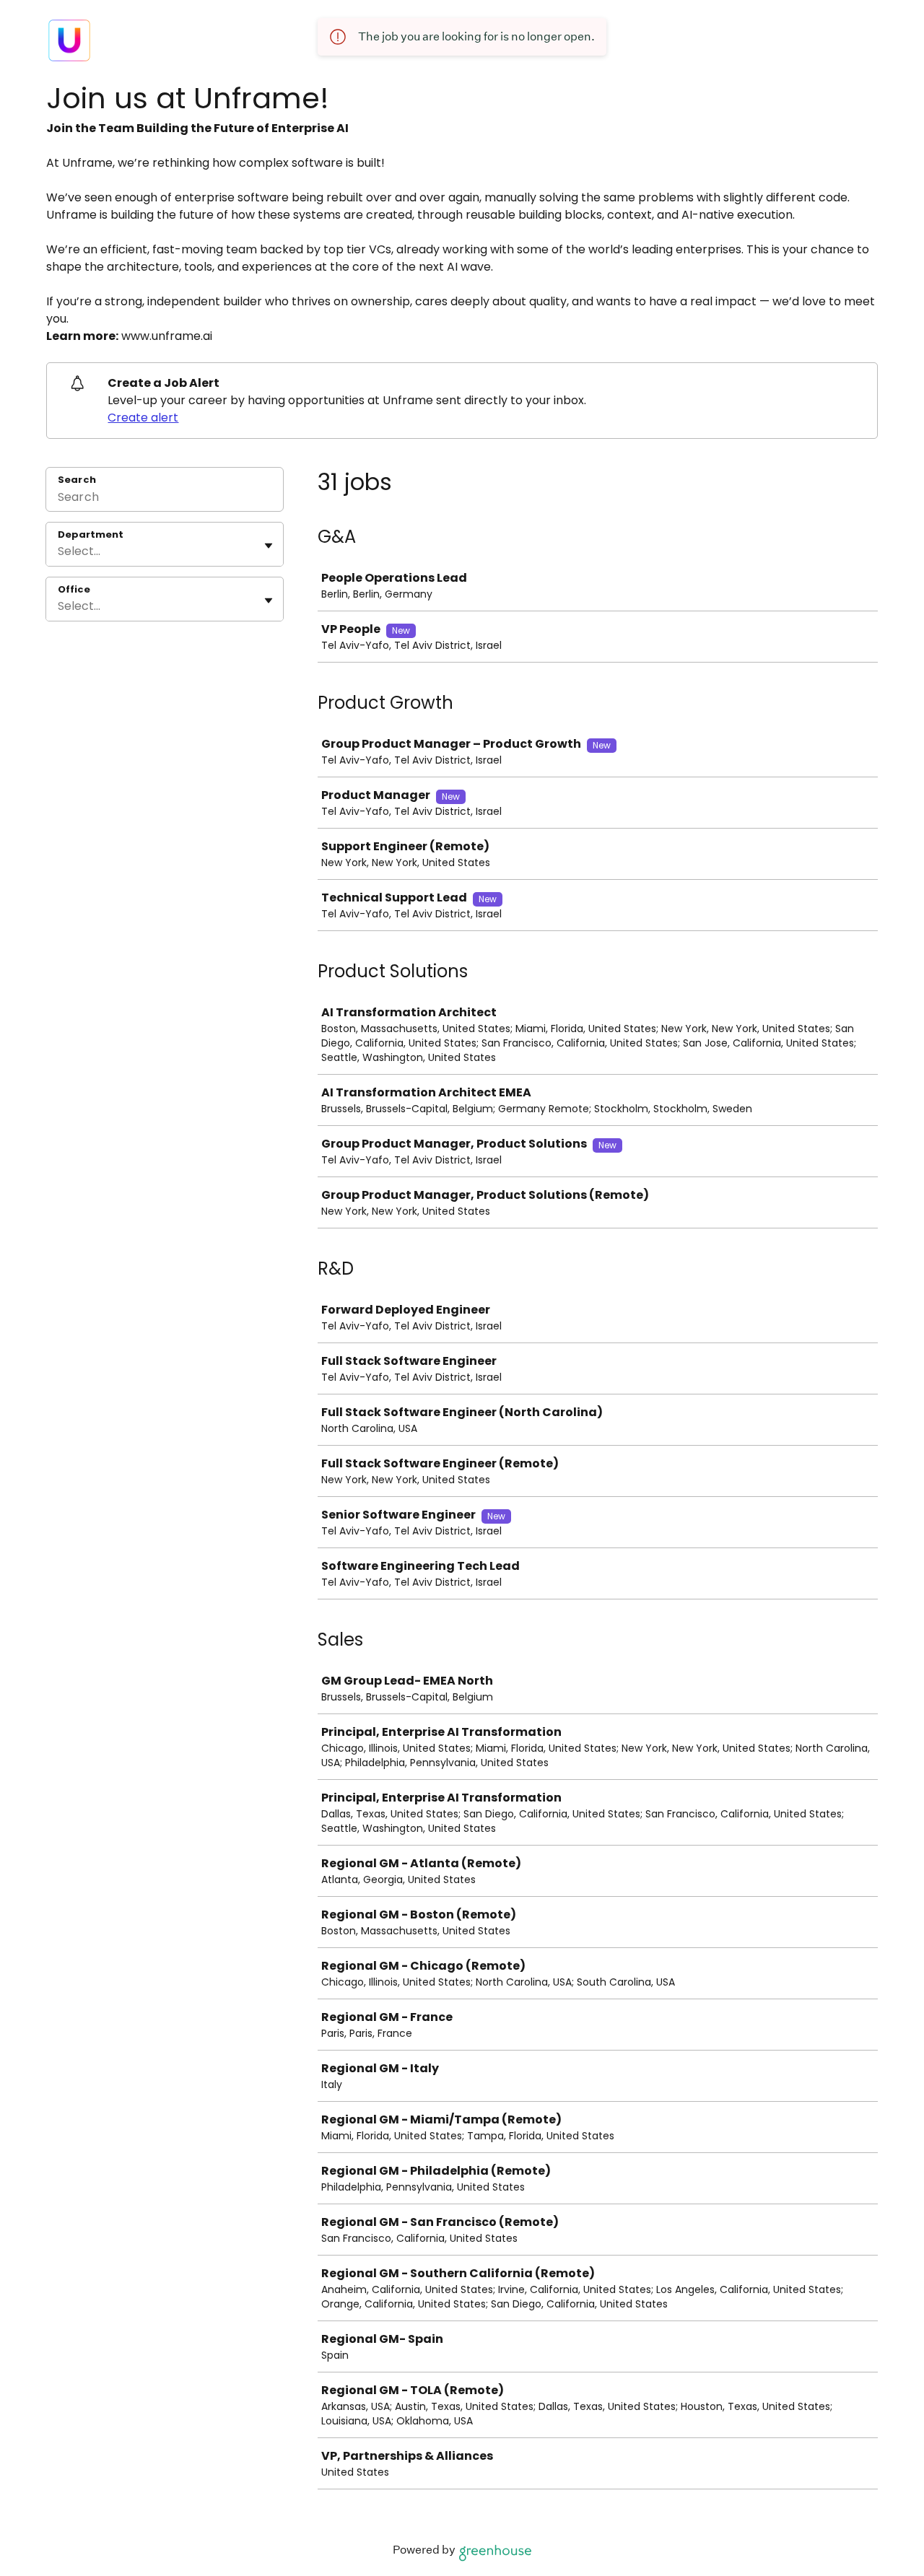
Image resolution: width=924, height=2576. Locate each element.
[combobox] (59, 551)
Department (91, 535)
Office (74, 590)
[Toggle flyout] (269, 546)
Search (77, 480)
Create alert (143, 418)
